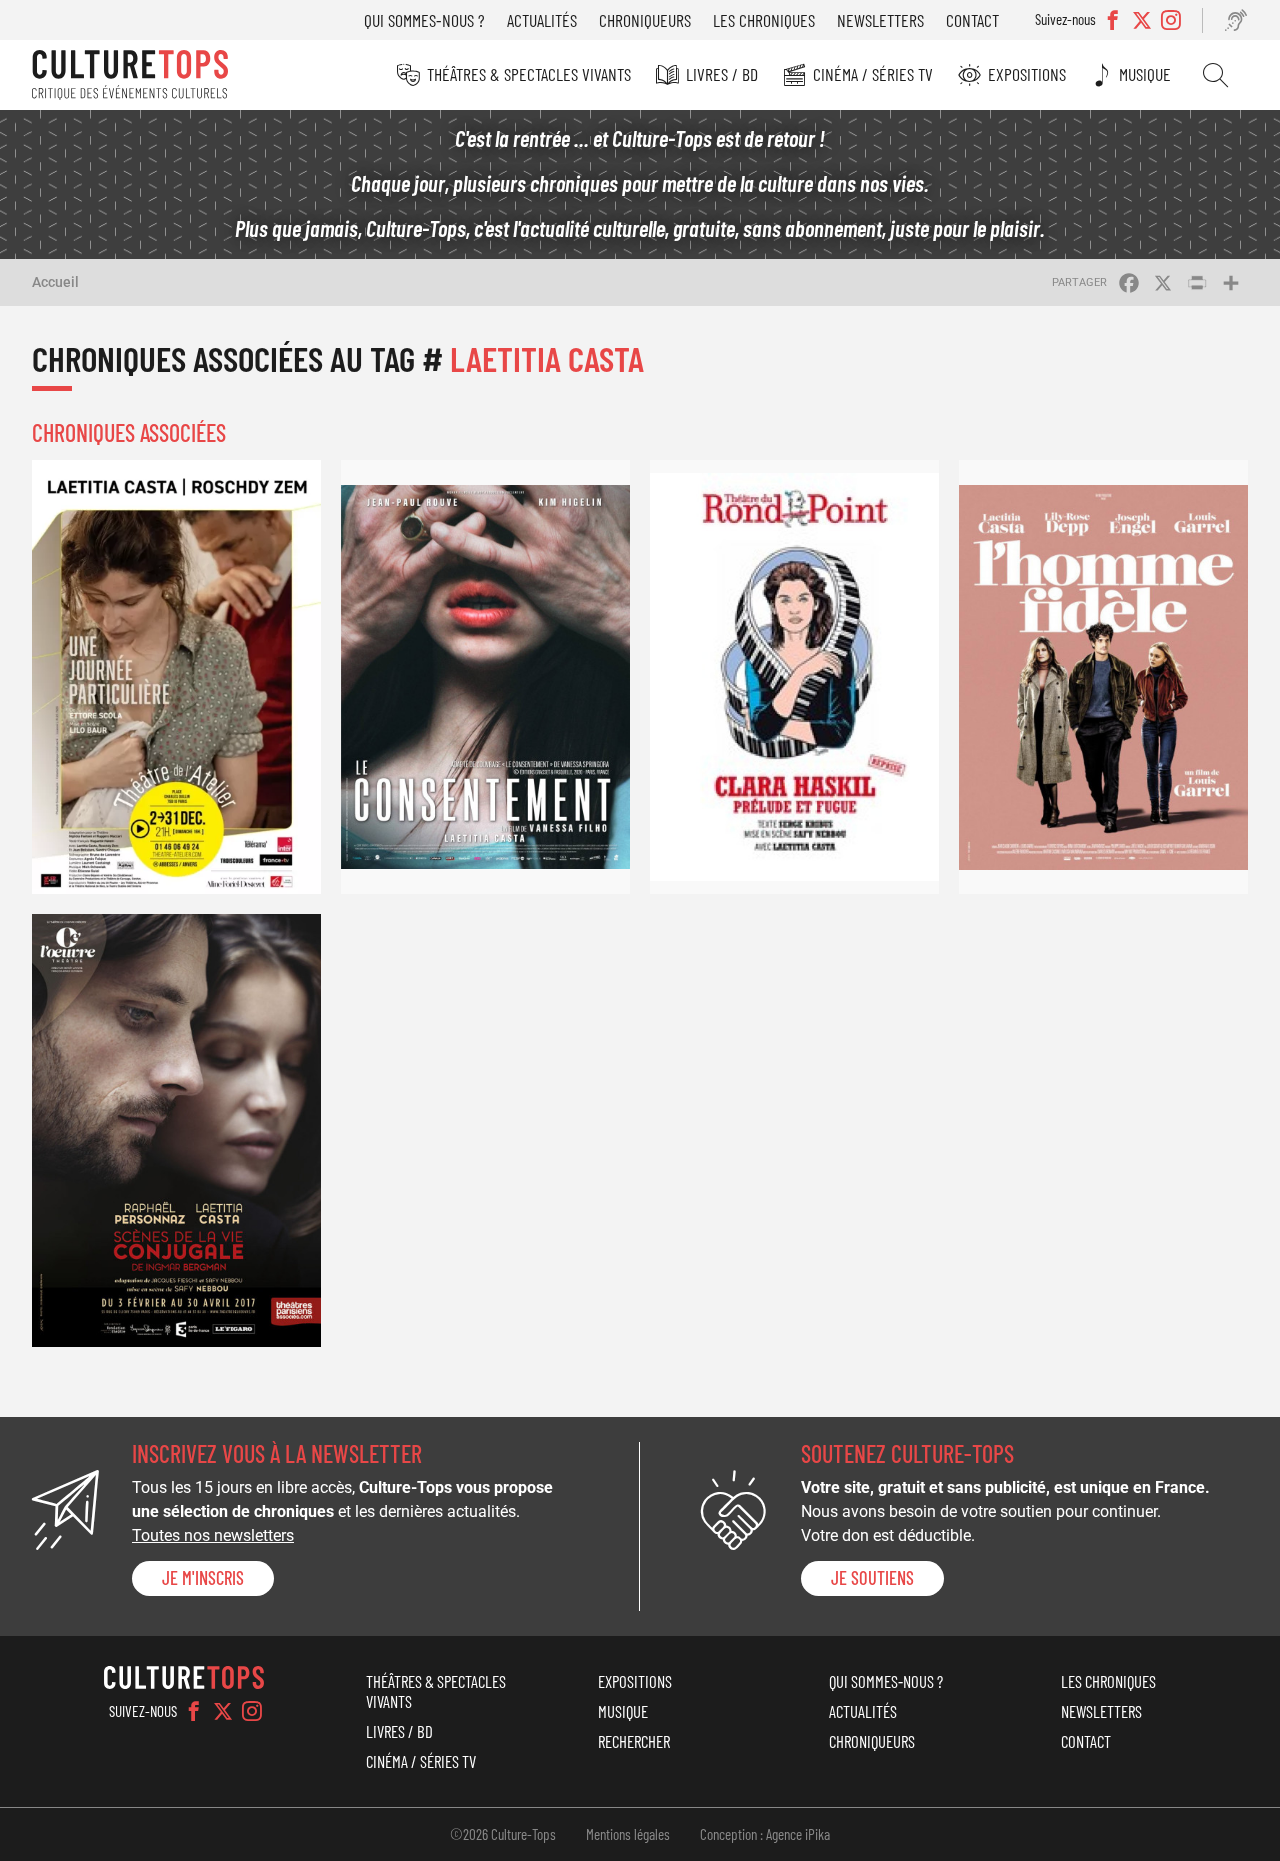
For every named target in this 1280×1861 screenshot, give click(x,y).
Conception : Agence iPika (765, 1834)
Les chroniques (764, 20)
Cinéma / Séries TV (873, 74)
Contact (972, 20)
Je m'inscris (203, 1578)
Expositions (1027, 74)
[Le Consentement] (485, 677)
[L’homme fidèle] (1103, 677)
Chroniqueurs (645, 20)
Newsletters (880, 20)
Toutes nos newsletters (213, 1535)
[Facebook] (194, 1711)
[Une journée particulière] (176, 677)
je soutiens (872, 1578)
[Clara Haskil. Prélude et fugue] (794, 677)
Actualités (542, 20)
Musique (1145, 74)
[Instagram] (252, 1711)
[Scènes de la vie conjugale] (176, 1131)
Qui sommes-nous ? (424, 20)
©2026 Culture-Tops (503, 1834)
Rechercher (1215, 75)
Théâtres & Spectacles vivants (529, 74)
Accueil (55, 282)
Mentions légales (628, 1834)
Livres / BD (722, 74)
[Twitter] (223, 1711)
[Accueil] (130, 75)
